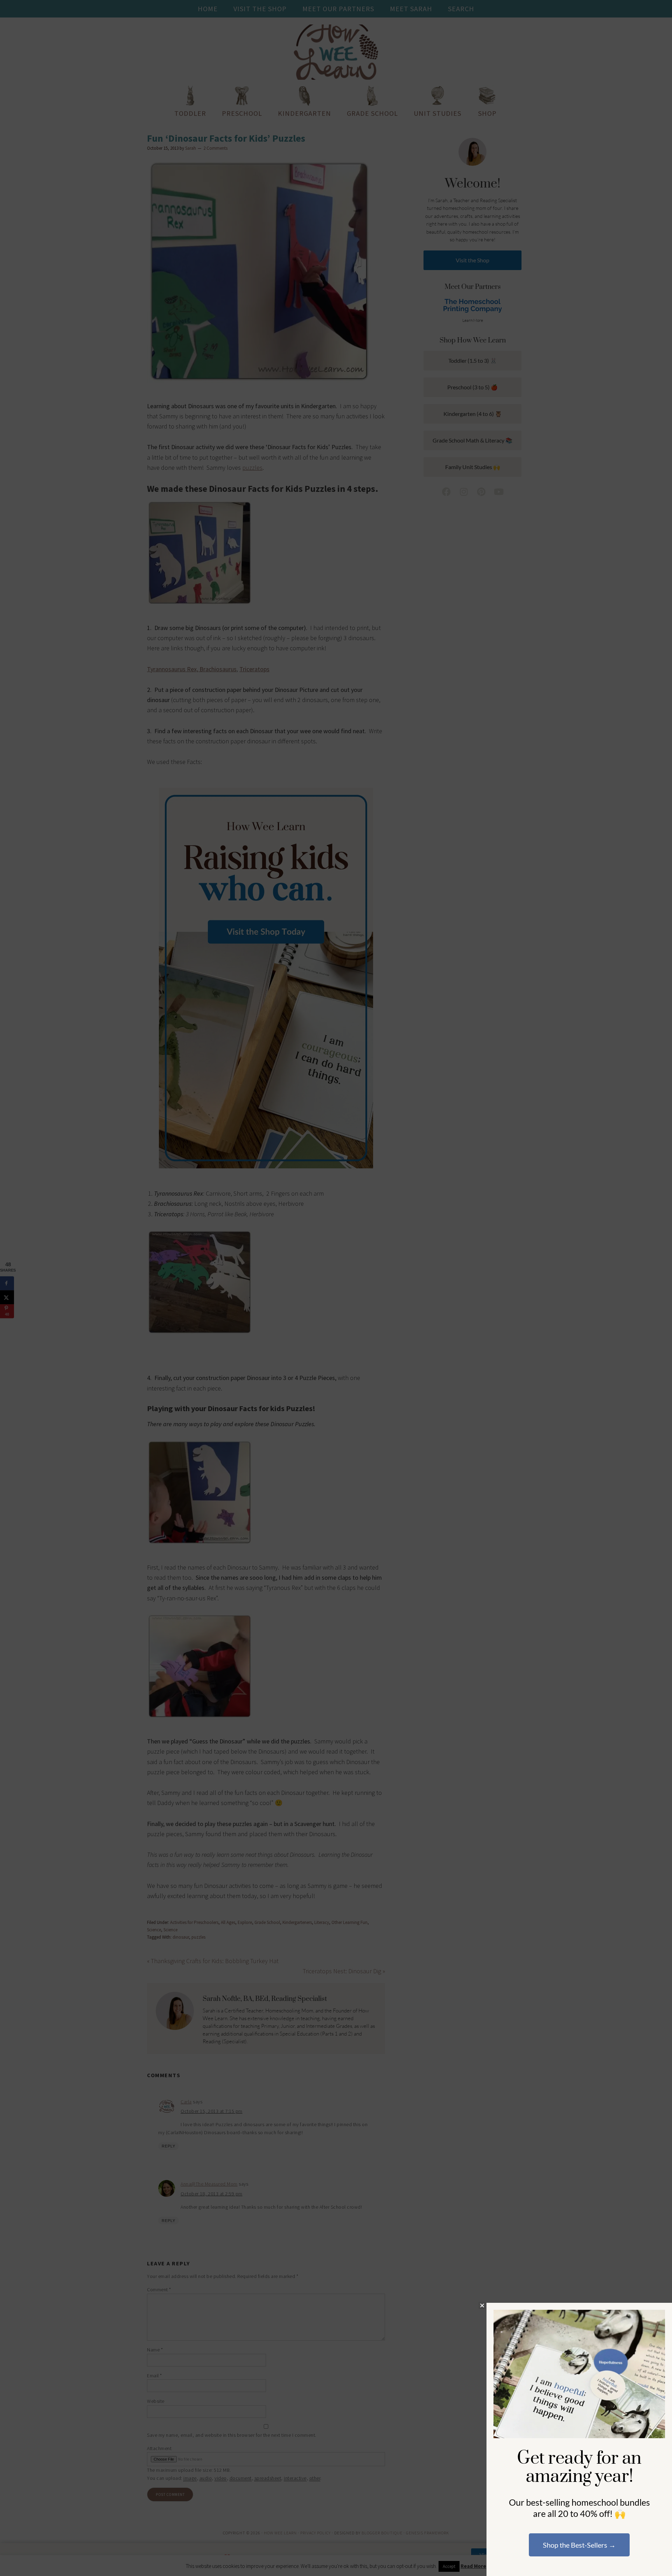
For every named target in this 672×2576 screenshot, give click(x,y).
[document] (336, 1288)
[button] (482, 2305)
